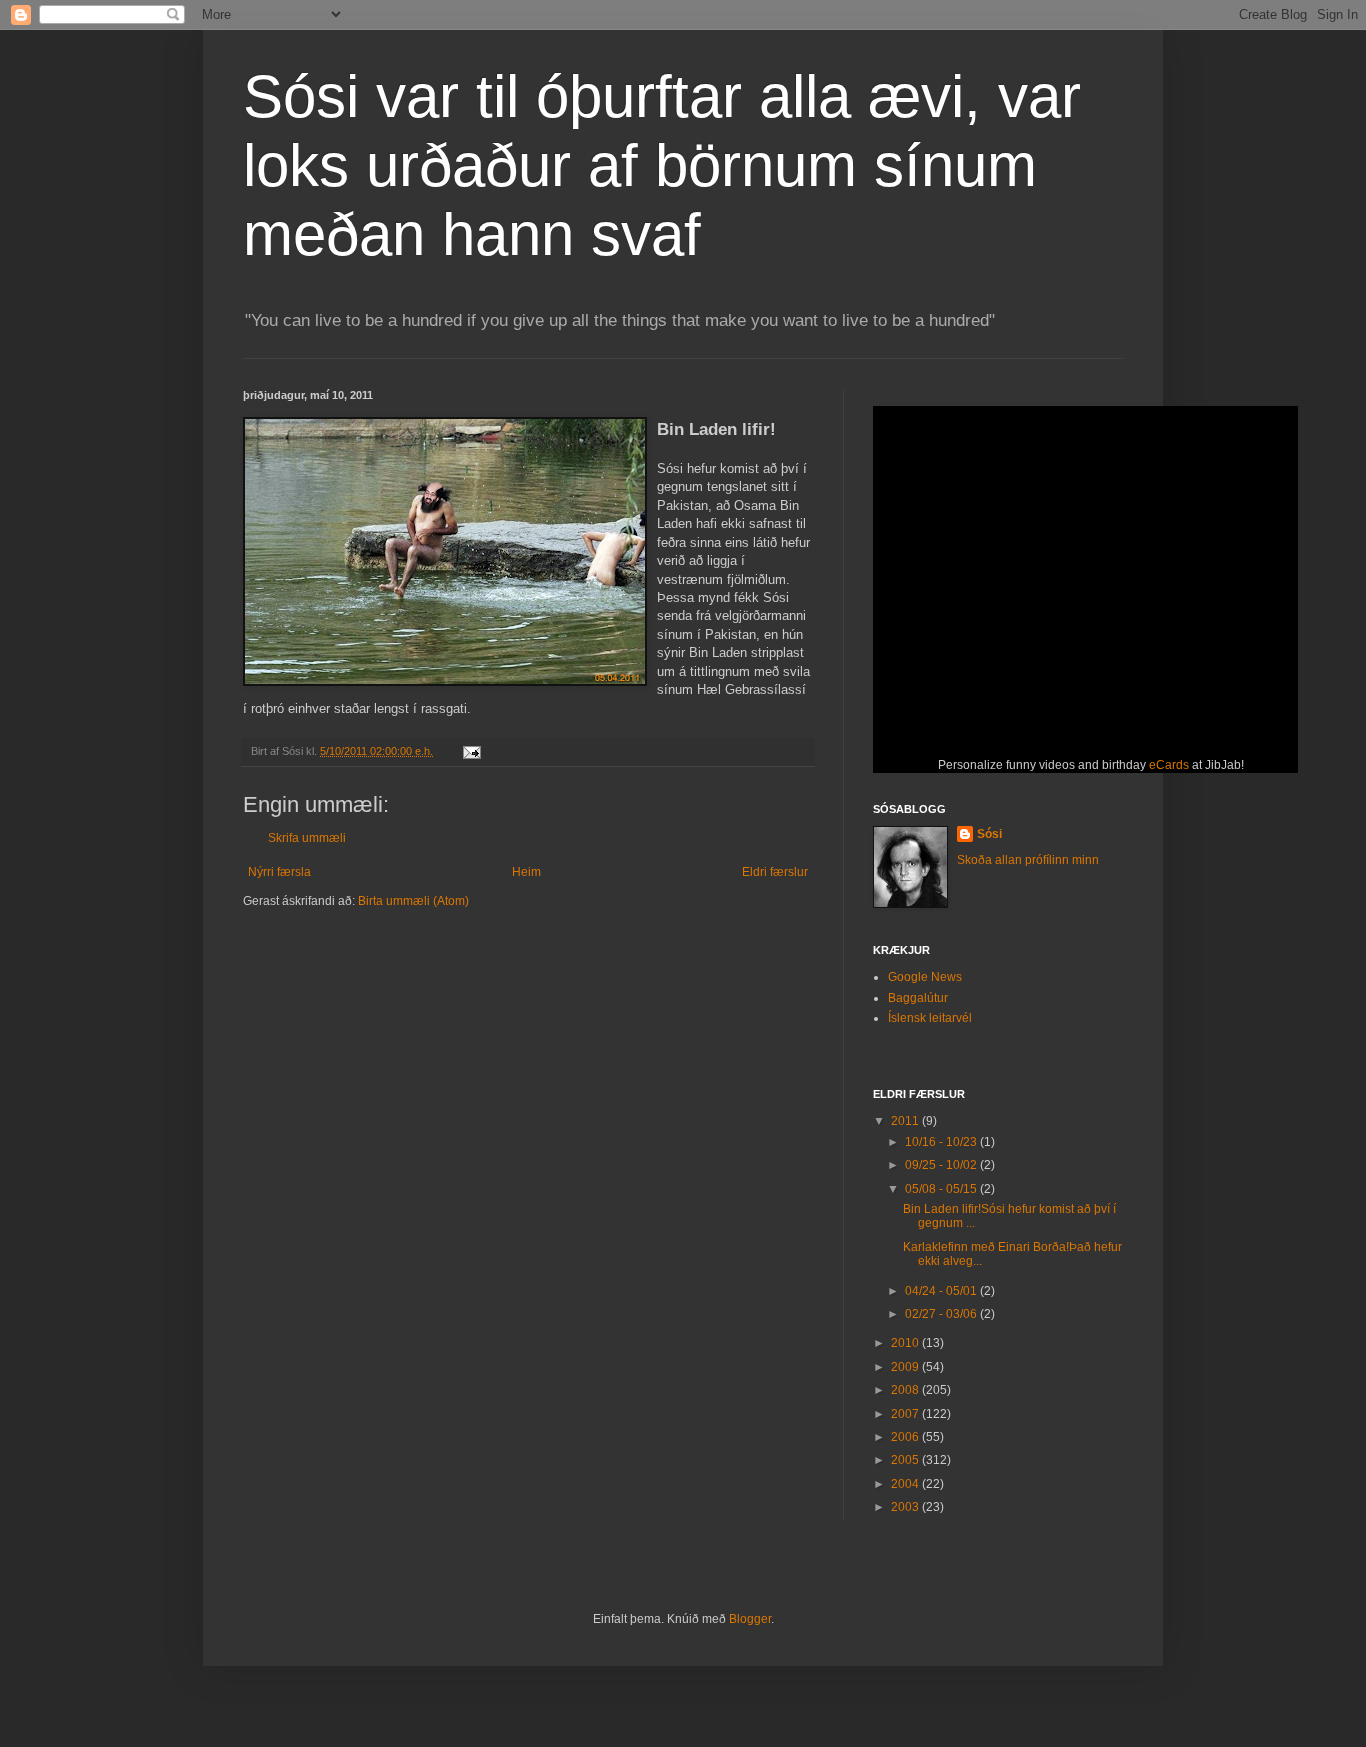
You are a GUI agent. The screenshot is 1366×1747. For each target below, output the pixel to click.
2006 (906, 1437)
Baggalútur (918, 998)
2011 (906, 1121)
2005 (906, 1460)
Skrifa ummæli (307, 838)
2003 (906, 1507)
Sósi (989, 834)
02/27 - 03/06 (942, 1314)
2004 (906, 1484)
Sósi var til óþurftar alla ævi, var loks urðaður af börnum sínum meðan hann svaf (662, 165)
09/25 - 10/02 (942, 1165)
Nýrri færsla (279, 872)
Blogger (750, 1619)
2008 (906, 1390)
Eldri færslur (775, 872)
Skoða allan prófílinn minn (1028, 860)
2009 (906, 1367)
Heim (526, 872)
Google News (925, 977)
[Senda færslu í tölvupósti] (471, 751)
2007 (906, 1414)
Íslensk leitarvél (930, 1018)
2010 (906, 1343)
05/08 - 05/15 (942, 1189)
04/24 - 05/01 (942, 1291)
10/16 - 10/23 (942, 1142)
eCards (1169, 765)
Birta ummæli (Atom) (413, 901)
